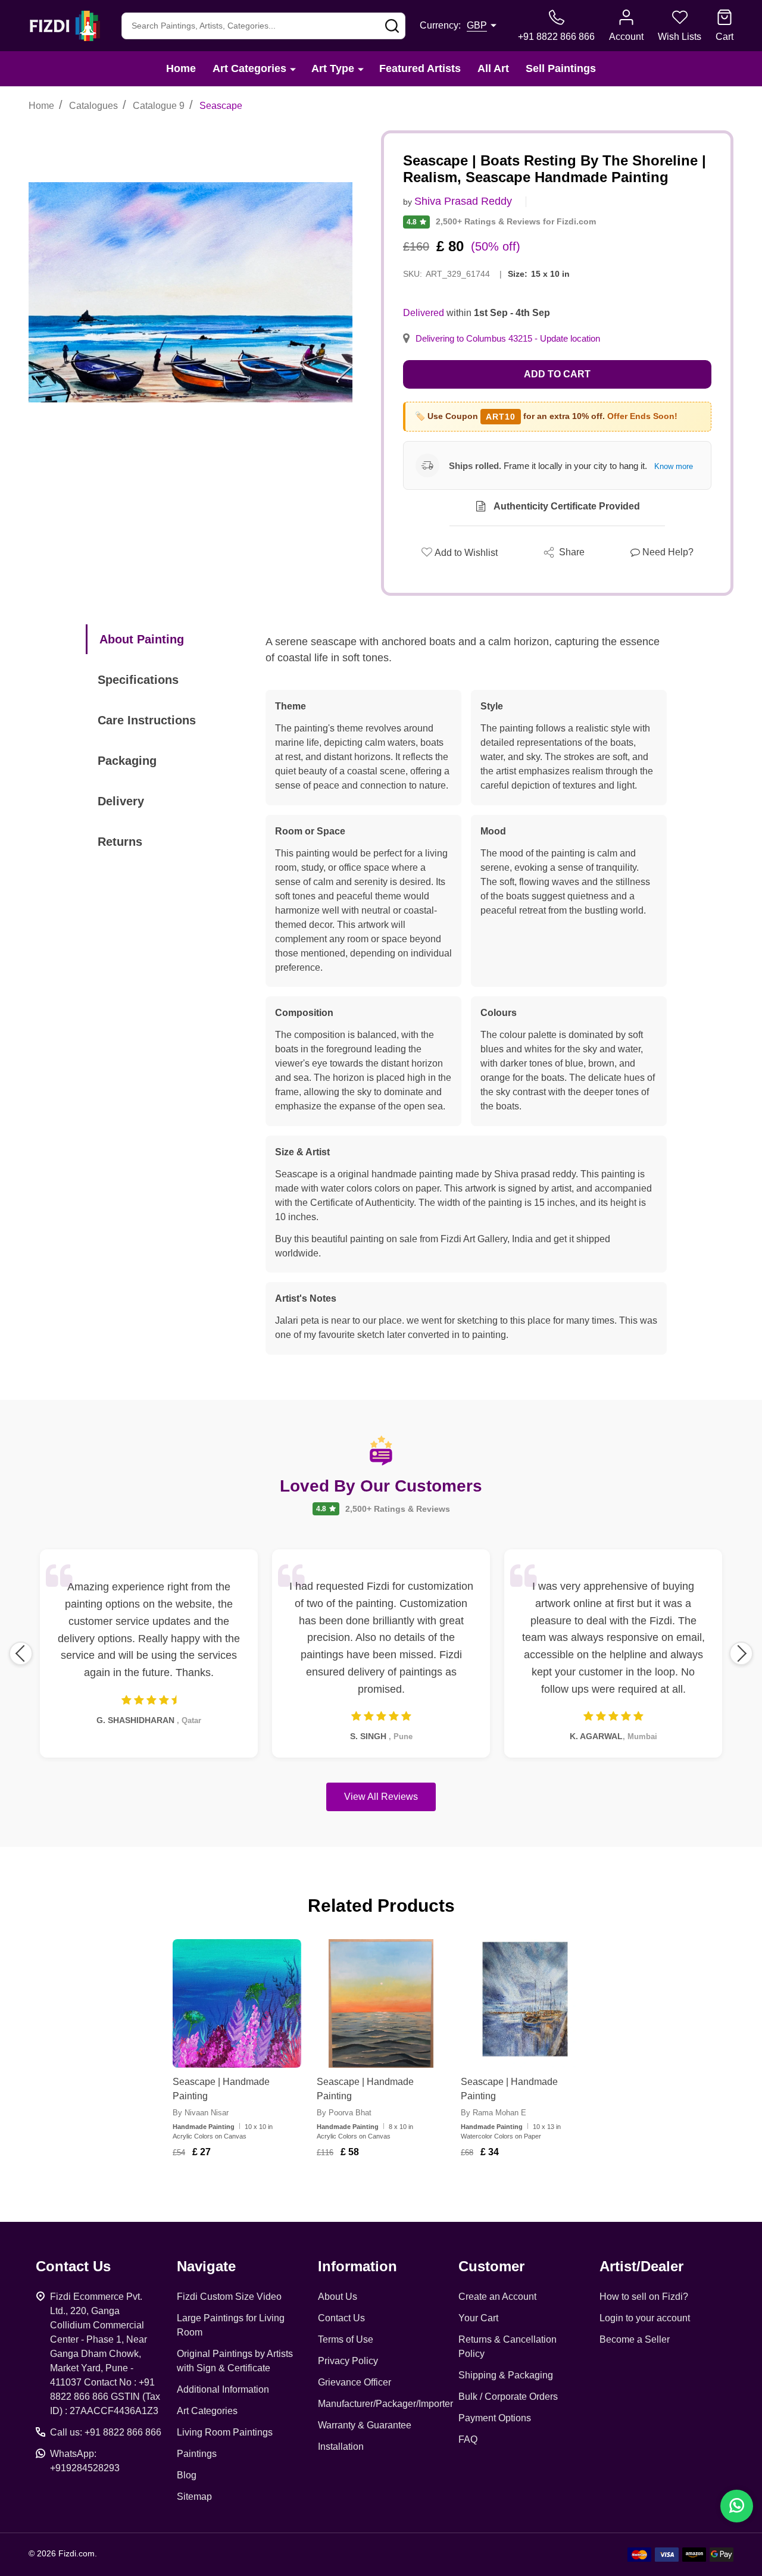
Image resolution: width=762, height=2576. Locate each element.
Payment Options (495, 2418)
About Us (338, 2297)
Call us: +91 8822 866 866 (106, 2432)
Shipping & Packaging (506, 2375)
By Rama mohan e (494, 2113)
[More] (293, 69)
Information (357, 2266)
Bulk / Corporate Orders (508, 2397)
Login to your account (645, 2318)
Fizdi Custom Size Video (229, 2297)
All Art (493, 68)
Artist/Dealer (641, 2266)
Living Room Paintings (225, 2432)
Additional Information (223, 2389)
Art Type (333, 68)
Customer (491, 2266)
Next (741, 1653)
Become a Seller (635, 2339)
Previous (21, 1653)
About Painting (142, 639)
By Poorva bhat (344, 2113)
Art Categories (249, 68)
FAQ (468, 2439)
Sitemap (194, 2497)
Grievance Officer (355, 2382)
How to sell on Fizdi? (644, 2297)
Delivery (121, 801)
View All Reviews (381, 1797)
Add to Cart (557, 374)
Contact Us (341, 2318)
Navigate (206, 2266)
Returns (120, 842)
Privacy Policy (348, 2361)
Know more (674, 466)
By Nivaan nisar (201, 2113)
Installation (341, 2447)
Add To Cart (252, 2187)
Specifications (138, 680)
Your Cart (478, 2318)
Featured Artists (420, 68)
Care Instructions (147, 720)
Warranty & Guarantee (365, 2425)
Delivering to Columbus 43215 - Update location (508, 339)
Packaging (127, 761)
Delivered (424, 313)
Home (181, 68)
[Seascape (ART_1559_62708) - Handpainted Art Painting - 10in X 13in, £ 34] (525, 2003)
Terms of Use (346, 2339)
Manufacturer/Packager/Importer (385, 2404)
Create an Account (497, 2297)
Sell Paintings (561, 68)
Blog (187, 2475)
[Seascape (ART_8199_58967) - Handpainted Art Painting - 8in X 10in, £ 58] (381, 2003)
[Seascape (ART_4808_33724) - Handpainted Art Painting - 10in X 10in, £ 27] (237, 2003)
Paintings (197, 2454)
